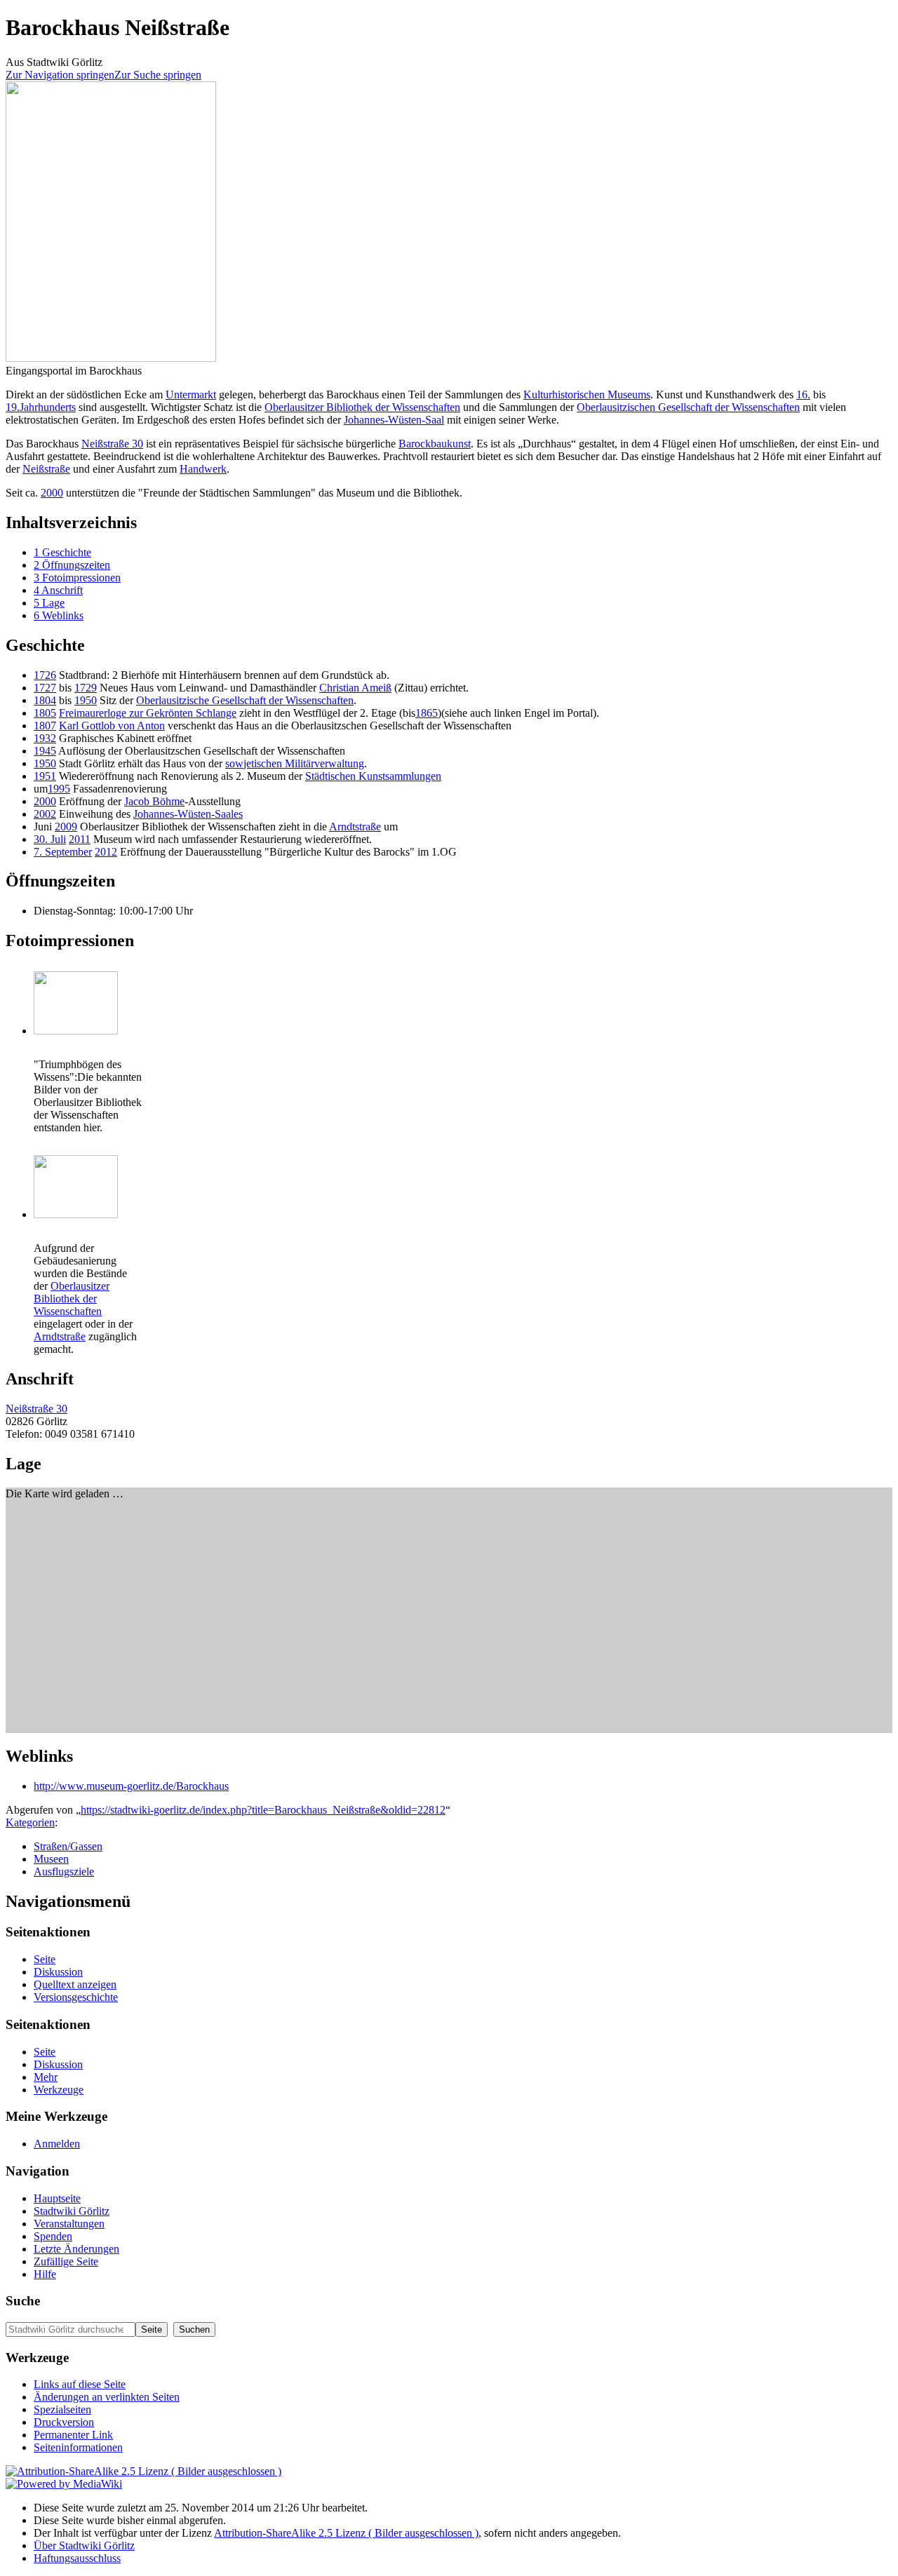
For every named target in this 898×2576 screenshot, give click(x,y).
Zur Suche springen (158, 75)
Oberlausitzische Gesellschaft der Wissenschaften (245, 700)
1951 (45, 776)
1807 (45, 726)
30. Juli (50, 839)
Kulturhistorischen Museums (587, 395)
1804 (45, 700)
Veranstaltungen (69, 2224)
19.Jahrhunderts (41, 407)
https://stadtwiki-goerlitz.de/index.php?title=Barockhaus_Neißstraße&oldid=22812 (263, 1810)
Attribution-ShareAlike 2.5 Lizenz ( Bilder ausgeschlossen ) (346, 2533)
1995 (59, 789)
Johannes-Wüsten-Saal (394, 420)
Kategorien (30, 1822)
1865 (427, 713)
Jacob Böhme (154, 801)
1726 (45, 675)
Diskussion (58, 1972)
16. (803, 395)
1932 (45, 738)
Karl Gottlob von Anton (112, 726)
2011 (80, 839)
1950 (86, 700)
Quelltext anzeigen (75, 1984)
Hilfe (45, 2274)
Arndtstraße (355, 827)
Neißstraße (46, 469)
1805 (45, 713)
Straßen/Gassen (68, 1846)
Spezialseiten (62, 2409)
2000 (52, 493)
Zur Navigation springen (60, 75)
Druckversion (64, 2422)
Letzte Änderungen (76, 2249)
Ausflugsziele (64, 1872)
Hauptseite (57, 2198)
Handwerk (203, 469)
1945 (45, 751)
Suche (23, 2301)
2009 (66, 827)
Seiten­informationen (78, 2447)
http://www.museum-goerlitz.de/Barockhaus (131, 1786)
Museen (51, 1859)
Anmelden (57, 2144)
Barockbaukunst (435, 444)
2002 (45, 814)
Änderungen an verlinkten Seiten (107, 2397)
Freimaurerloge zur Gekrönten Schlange (148, 713)
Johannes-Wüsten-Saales (188, 814)
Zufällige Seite (66, 2261)
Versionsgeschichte (76, 1997)
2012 (106, 852)
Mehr (46, 2077)
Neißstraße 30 (112, 444)
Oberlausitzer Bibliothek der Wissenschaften (362, 407)
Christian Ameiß (355, 688)
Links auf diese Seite (80, 2384)
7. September (63, 852)
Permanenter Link (73, 2435)
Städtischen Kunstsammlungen (373, 776)
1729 (86, 688)
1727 (45, 688)
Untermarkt (191, 395)
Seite (45, 1959)
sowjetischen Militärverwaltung (295, 763)
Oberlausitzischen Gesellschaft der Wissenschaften (688, 407)
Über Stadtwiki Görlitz (84, 2545)
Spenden (53, 2236)
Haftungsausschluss (77, 2558)
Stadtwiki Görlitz (72, 2211)
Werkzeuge (59, 2090)
